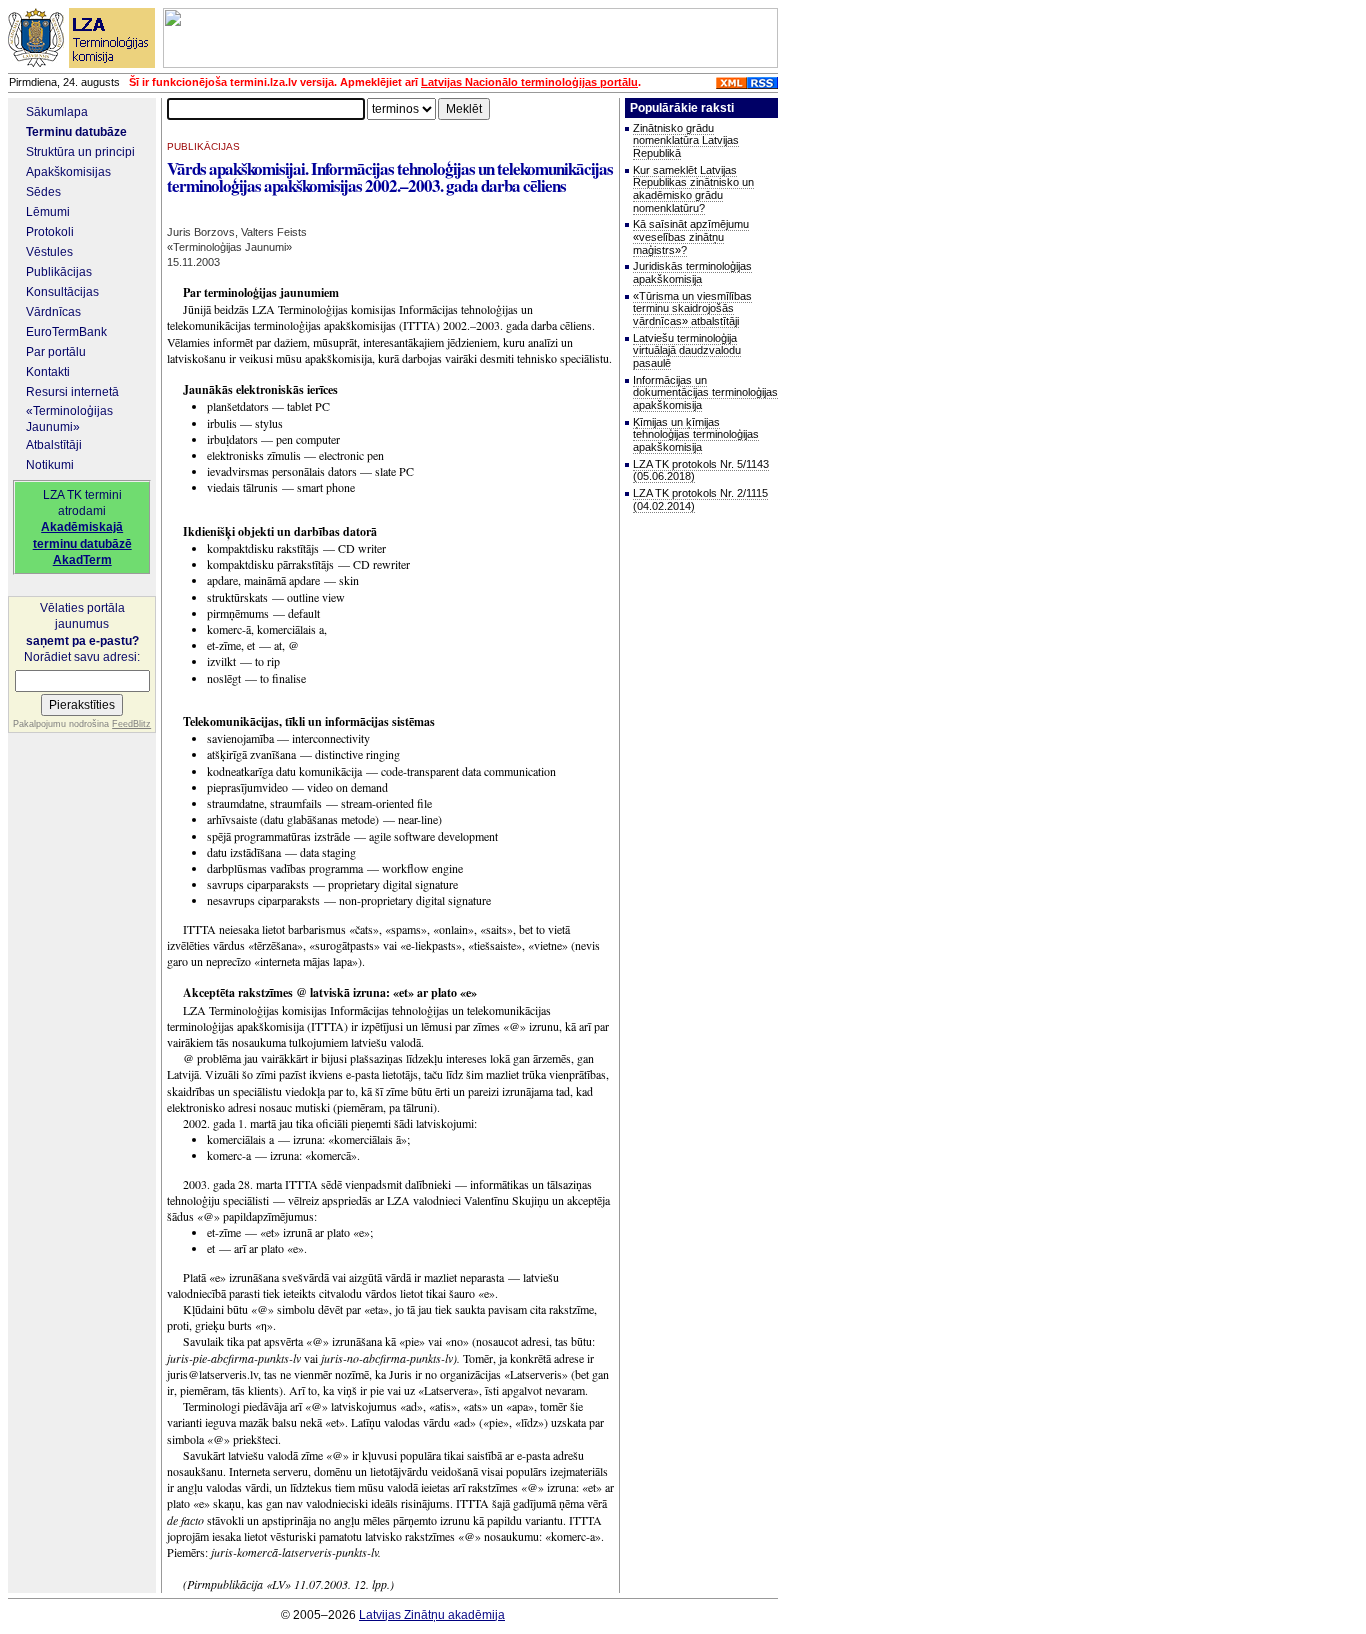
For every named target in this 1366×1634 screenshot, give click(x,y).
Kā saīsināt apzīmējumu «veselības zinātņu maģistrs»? (691, 236)
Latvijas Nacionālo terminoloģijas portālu (529, 82)
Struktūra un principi (80, 152)
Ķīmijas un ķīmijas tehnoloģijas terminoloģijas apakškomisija (696, 434)
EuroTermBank (66, 332)
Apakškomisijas (68, 172)
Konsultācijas (62, 292)
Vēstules (49, 252)
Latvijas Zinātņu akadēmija (432, 1615)
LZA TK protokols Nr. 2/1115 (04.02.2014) (700, 499)
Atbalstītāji (54, 445)
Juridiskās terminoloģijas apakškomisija (692, 272)
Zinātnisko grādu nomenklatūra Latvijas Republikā (686, 140)
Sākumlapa (57, 112)
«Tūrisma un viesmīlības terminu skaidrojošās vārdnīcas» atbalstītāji (692, 308)
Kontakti (48, 372)
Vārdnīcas (53, 312)
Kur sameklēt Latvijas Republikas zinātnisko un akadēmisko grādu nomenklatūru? (693, 189)
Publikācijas (59, 272)
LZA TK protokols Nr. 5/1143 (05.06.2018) (701, 470)
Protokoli (50, 232)
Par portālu (56, 352)
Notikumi (50, 465)
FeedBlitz (131, 724)
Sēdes (43, 192)
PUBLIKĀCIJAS (203, 146)
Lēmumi (48, 212)
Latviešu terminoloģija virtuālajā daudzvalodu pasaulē (687, 350)
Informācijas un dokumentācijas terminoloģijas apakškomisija (705, 392)
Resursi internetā (72, 392)
